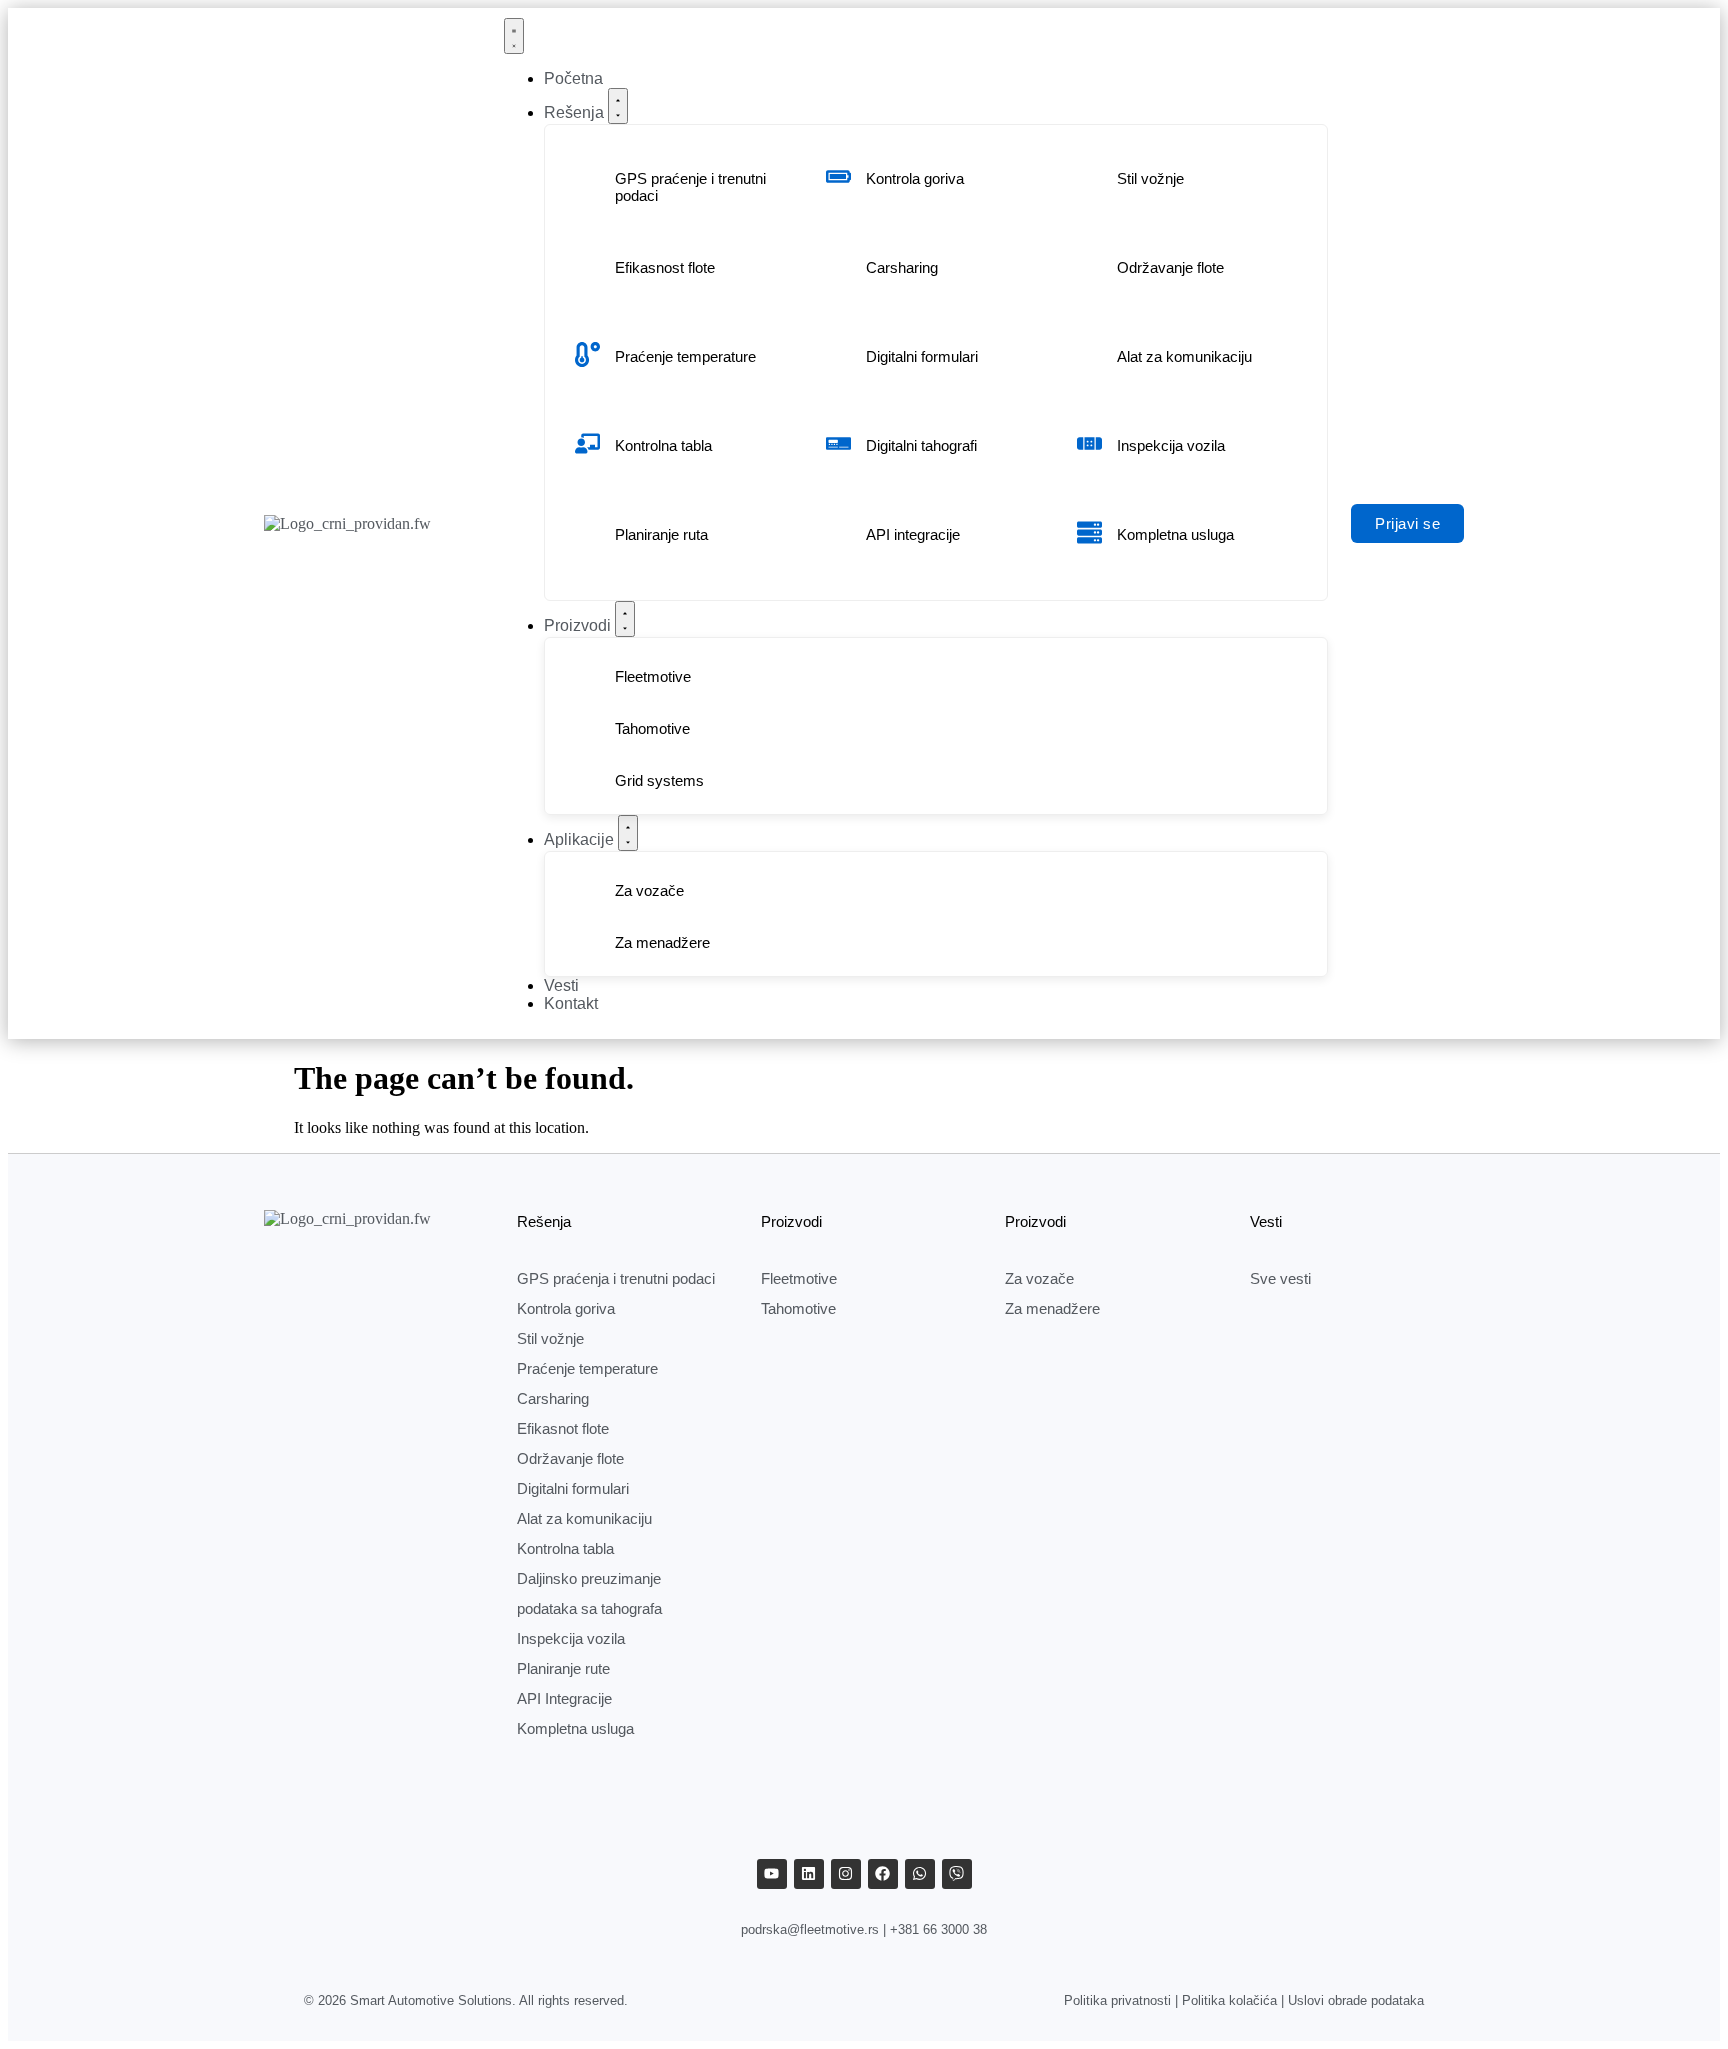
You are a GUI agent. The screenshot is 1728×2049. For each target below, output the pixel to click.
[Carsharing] (838, 265)
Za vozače (649, 890)
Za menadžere (662, 942)
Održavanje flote (1170, 267)
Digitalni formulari (922, 356)
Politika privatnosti (1117, 2000)
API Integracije (564, 1698)
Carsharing (902, 267)
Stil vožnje (1150, 178)
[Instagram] (846, 1874)
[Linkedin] (809, 1874)
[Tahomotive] (587, 726)
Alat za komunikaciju (1184, 356)
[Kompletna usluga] (1089, 532)
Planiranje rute (563, 1668)
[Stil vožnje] (1089, 176)
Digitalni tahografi (921, 445)
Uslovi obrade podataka (1356, 2000)
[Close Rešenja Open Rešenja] (618, 106)
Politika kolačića (1229, 2000)
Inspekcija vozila (1171, 445)
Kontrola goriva (915, 178)
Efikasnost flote (665, 267)
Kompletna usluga (1175, 534)
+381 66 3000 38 (938, 1929)
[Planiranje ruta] (587, 532)
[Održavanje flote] (1089, 265)
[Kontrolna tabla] (587, 443)
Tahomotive (652, 728)
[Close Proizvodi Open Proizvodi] (625, 619)
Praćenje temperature (685, 356)
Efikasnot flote (563, 1428)
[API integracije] (838, 532)
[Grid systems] (587, 778)
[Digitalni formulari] (838, 354)
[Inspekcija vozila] (1089, 443)
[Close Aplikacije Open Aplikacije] (628, 833)
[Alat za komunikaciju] (1089, 354)
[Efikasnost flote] (587, 265)
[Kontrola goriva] (838, 176)
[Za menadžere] (587, 940)
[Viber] (957, 1874)
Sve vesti (1280, 1278)
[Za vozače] (587, 888)
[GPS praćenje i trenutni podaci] (587, 184)
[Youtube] (772, 1874)
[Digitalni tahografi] (838, 443)
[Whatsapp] (920, 1874)
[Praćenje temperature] (587, 354)
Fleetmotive (653, 676)
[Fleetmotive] (587, 674)
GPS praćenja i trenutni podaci (616, 1278)
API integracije (913, 534)
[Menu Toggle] (514, 36)
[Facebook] (883, 1874)
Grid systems (659, 780)
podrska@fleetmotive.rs (810, 1929)
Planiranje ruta (661, 534)
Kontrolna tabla (663, 445)
